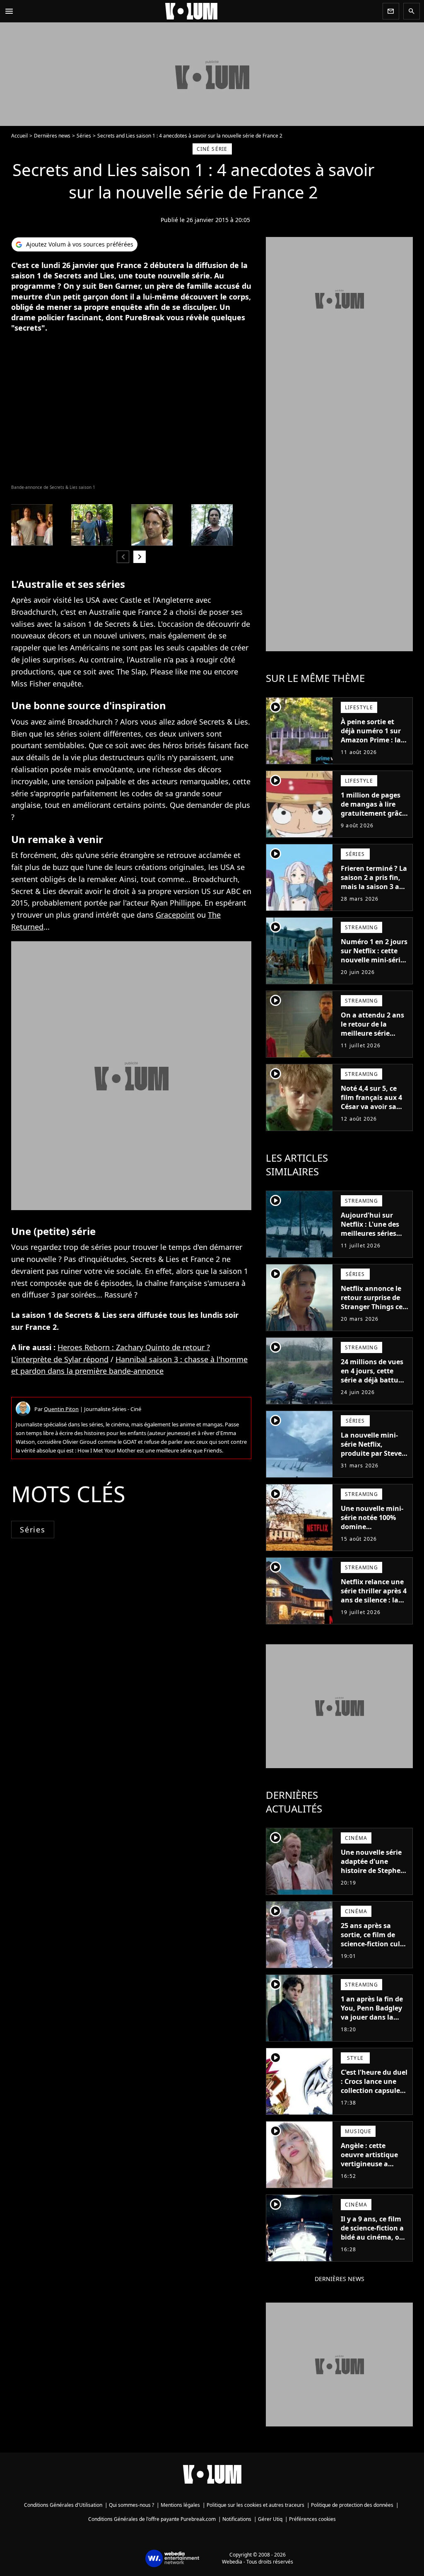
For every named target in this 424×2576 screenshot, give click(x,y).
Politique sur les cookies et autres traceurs (255, 2505)
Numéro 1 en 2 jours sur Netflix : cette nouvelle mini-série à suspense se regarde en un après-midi (374, 964)
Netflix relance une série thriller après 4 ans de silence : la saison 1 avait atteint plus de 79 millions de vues (374, 1605)
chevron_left (123, 557)
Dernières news (52, 136)
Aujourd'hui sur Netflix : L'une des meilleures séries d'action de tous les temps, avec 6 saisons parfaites (372, 1238)
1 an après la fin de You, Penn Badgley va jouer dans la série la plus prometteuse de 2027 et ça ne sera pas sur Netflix (372, 2026)
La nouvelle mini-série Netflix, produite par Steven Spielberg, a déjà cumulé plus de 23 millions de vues (373, 1458)
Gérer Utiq (270, 2519)
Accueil (19, 136)
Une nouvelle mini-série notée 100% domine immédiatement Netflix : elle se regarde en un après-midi (372, 1536)
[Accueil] (198, 11)
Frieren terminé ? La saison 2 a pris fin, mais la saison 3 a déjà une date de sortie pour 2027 (374, 887)
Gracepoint (175, 915)
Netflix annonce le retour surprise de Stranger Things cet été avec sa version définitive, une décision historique (373, 1311)
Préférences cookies (312, 2519)
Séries (84, 136)
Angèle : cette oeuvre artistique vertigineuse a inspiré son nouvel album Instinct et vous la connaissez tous (372, 2173)
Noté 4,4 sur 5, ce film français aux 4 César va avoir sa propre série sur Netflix (371, 1107)
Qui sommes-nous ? (131, 2505)
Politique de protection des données (352, 2505)
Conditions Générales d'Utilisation (63, 2505)
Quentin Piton (61, 1409)
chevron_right (140, 557)
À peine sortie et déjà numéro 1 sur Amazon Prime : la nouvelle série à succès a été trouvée (374, 740)
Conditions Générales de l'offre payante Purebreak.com (152, 2519)
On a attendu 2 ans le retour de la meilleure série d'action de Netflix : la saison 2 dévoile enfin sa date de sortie (373, 1042)
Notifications (237, 2519)
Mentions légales (180, 2505)
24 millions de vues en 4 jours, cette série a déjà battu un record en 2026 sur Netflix (372, 1380)
